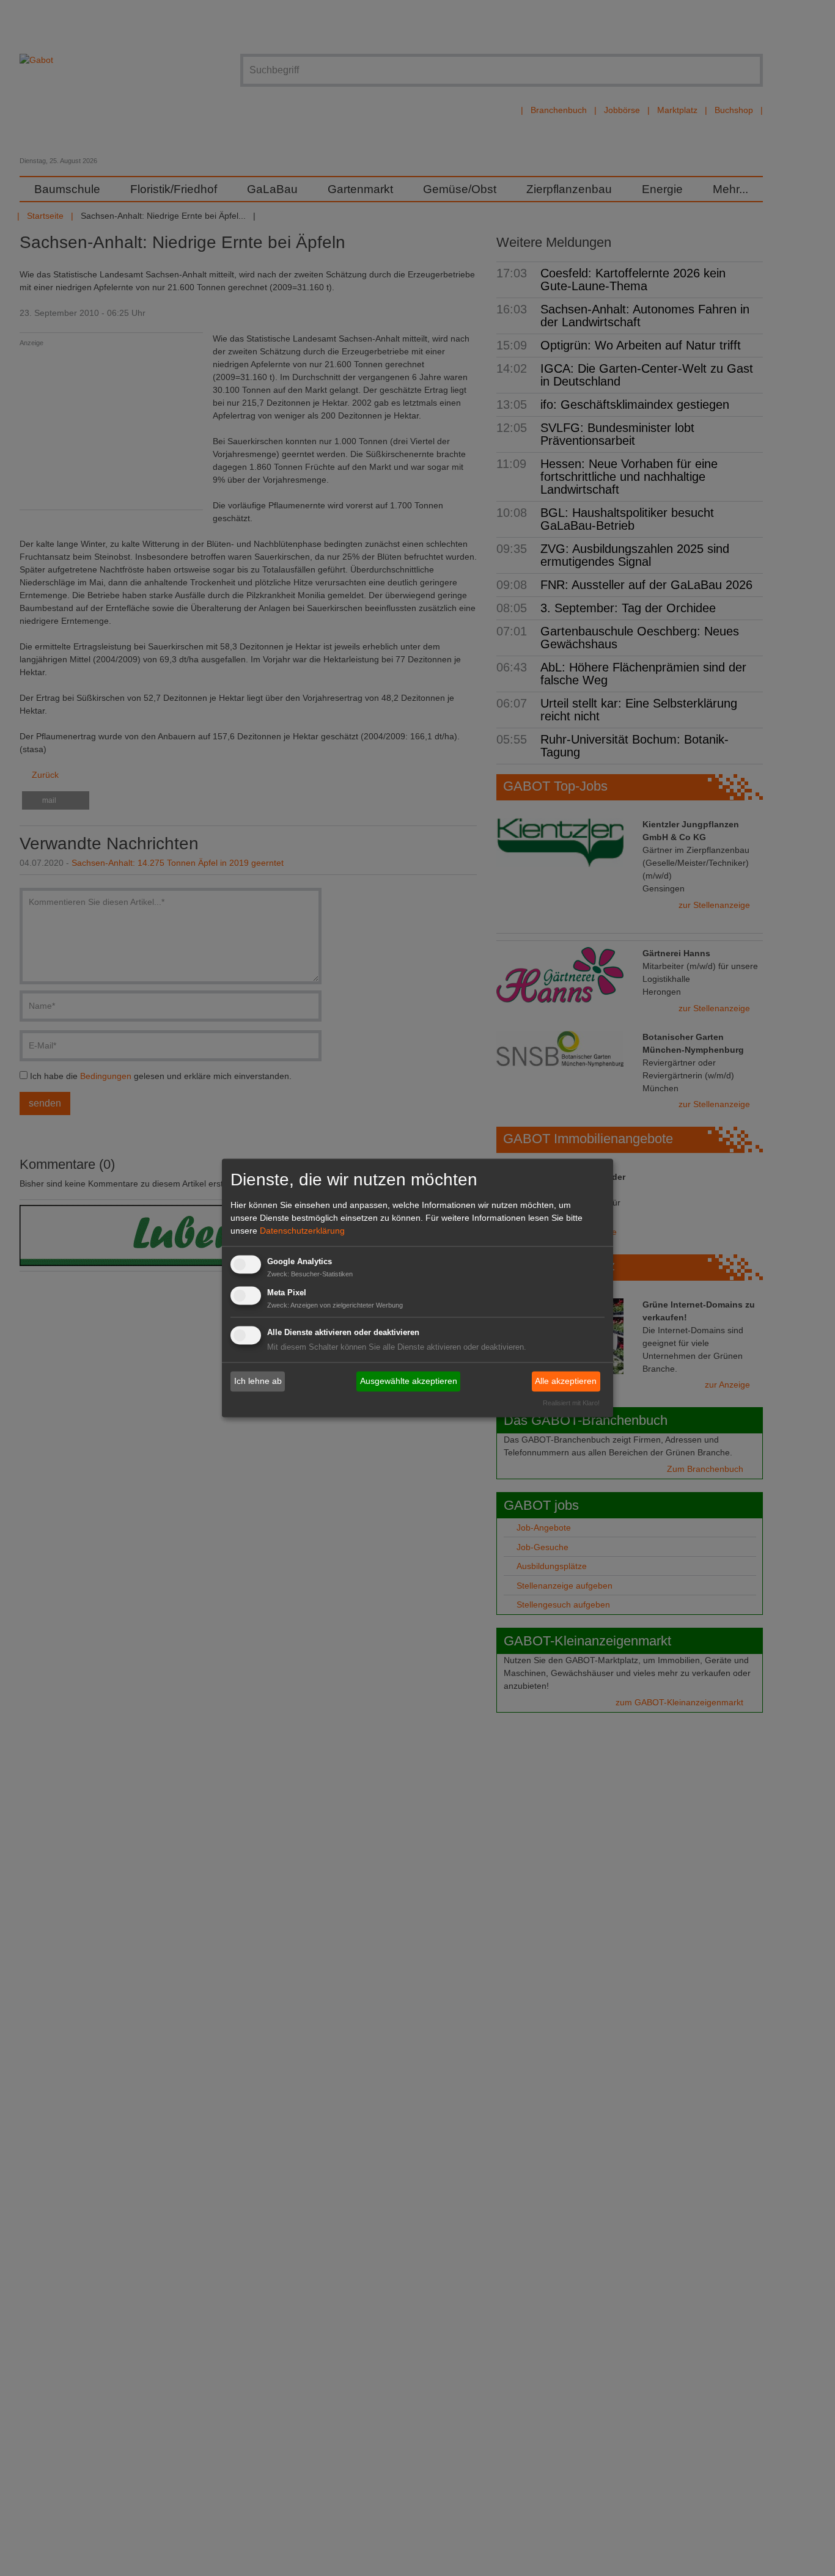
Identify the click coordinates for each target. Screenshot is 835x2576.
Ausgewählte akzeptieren (409, 1381)
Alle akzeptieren (566, 1381)
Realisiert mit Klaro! (571, 1403)
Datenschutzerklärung (302, 1231)
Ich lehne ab (258, 1381)
